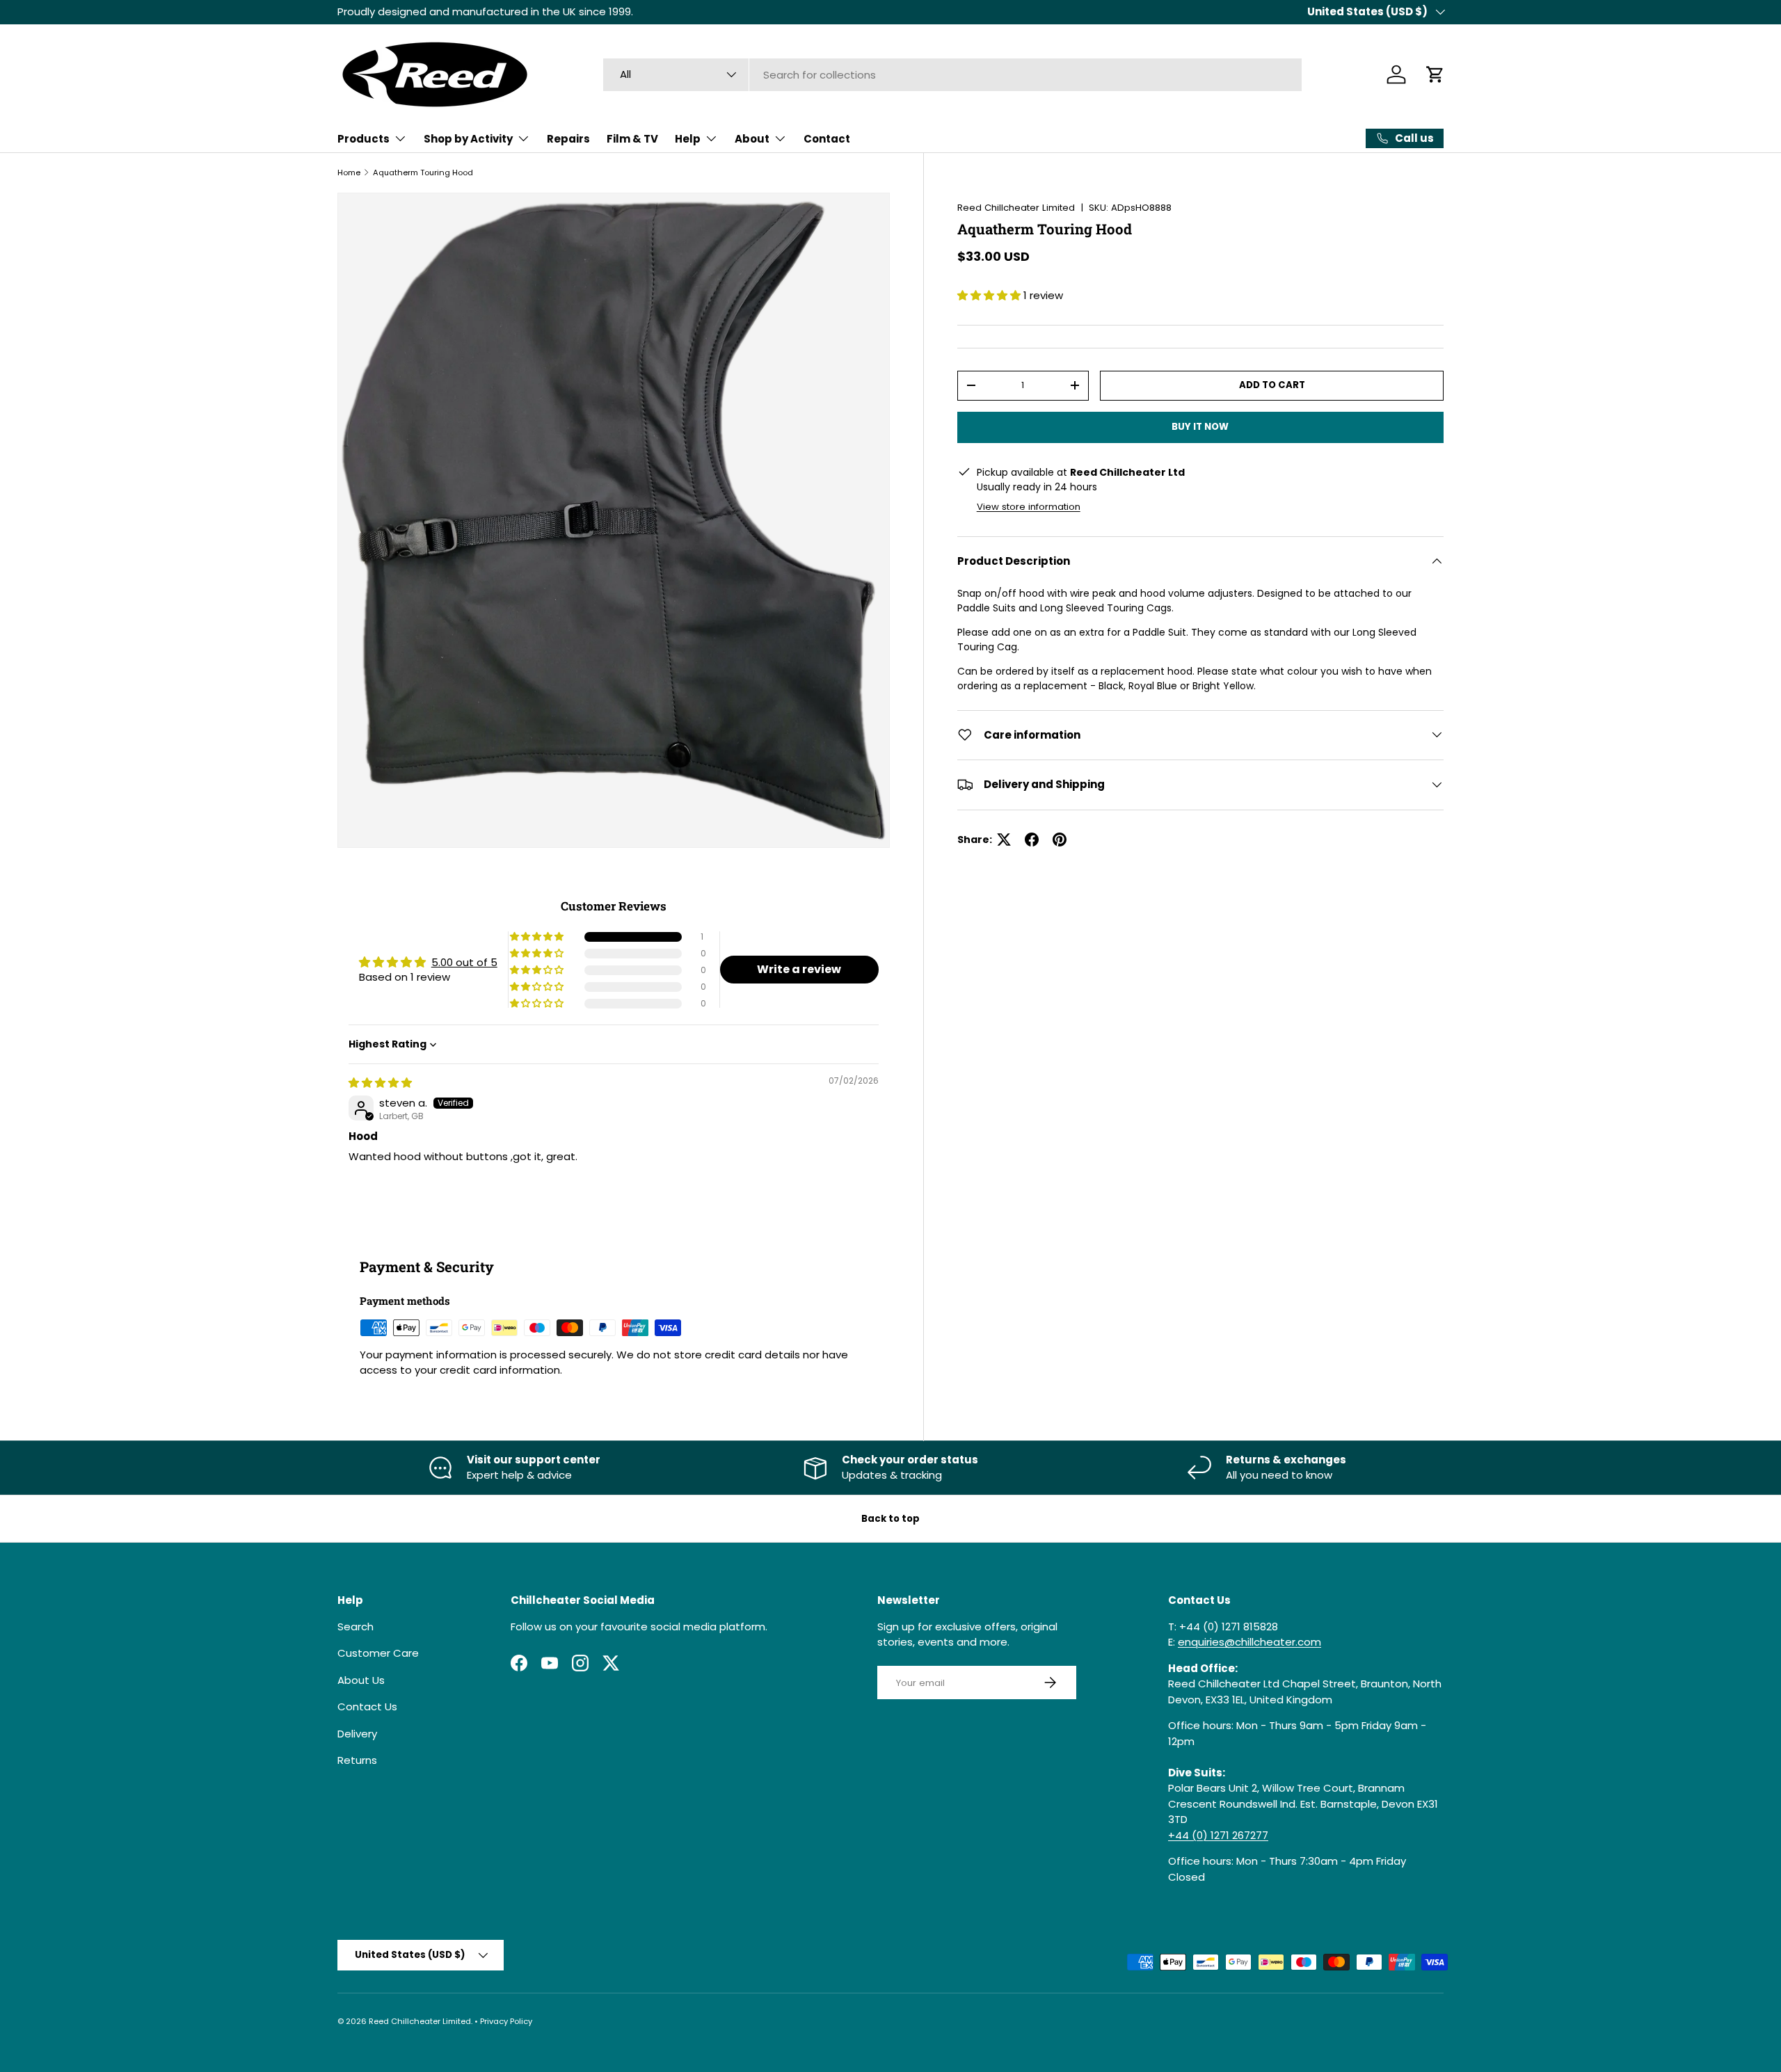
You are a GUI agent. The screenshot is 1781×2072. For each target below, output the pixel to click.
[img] (380, 1083)
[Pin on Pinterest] (1060, 840)
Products (364, 139)
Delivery (357, 1734)
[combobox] (952, 75)
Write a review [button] (799, 969)
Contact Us (367, 1706)
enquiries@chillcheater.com (1249, 1642)
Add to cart (1272, 385)
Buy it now (1200, 427)
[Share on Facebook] (1032, 840)
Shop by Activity (468, 139)
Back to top (890, 1519)
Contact (827, 139)
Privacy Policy (506, 2021)
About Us (361, 1680)
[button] (1435, 74)
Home (349, 172)
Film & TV (632, 139)
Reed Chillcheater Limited (1016, 208)
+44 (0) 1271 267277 (1218, 1835)
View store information (1029, 506)
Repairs (568, 139)
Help (688, 139)
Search (356, 1627)
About (752, 139)
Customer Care (378, 1653)
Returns (357, 1760)
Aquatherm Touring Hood (423, 172)
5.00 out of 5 (464, 962)
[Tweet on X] (1004, 840)
